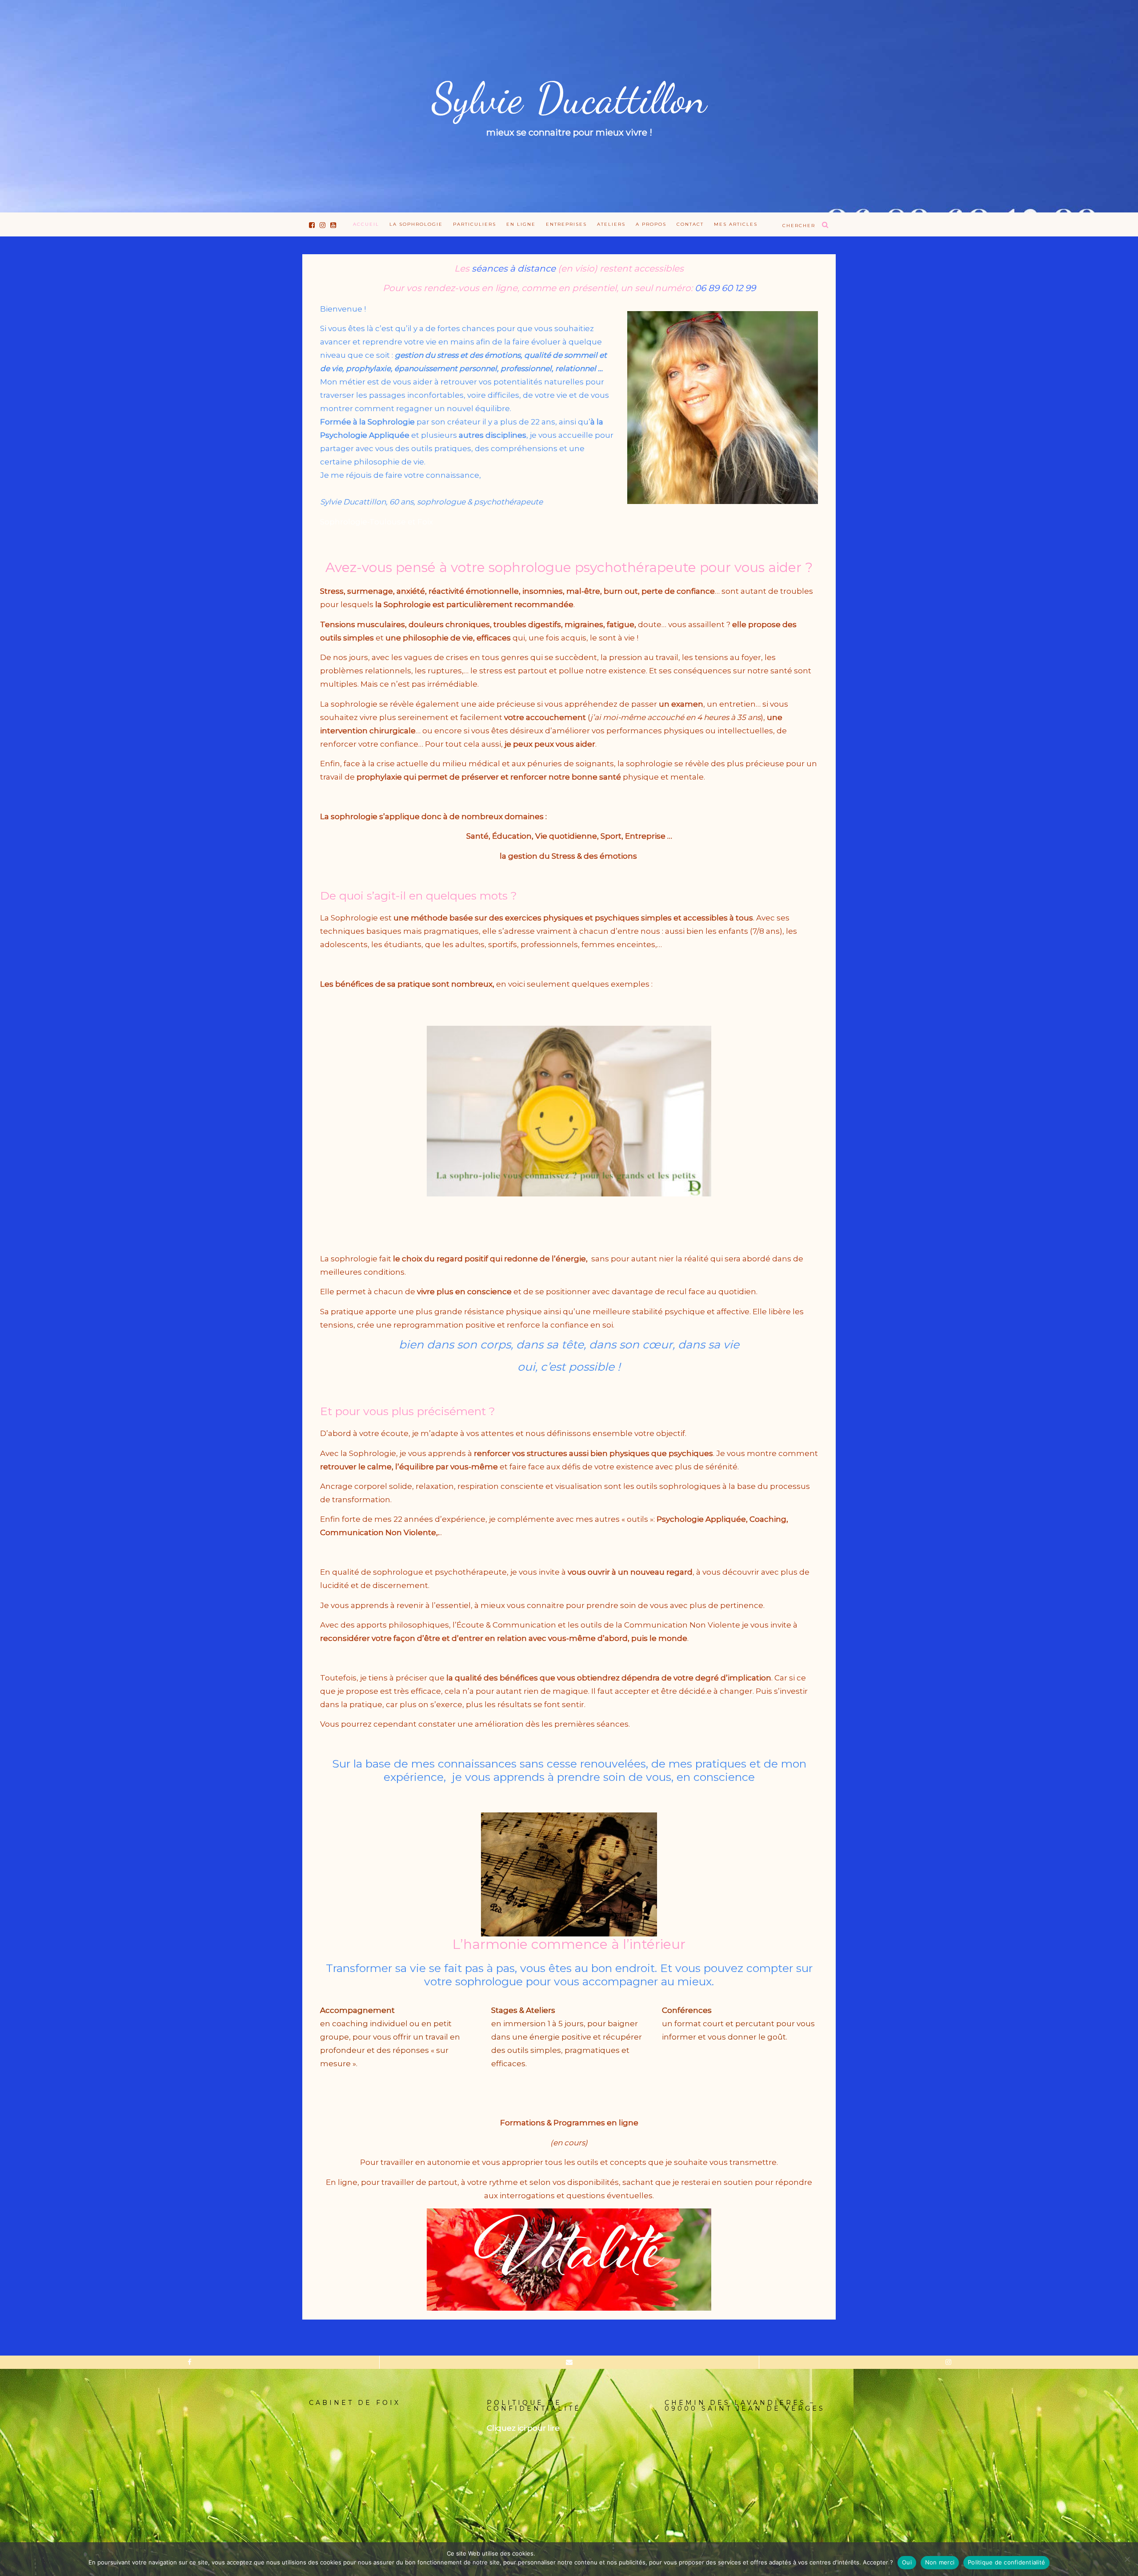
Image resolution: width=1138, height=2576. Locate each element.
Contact (690, 224)
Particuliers (475, 224)
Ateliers (611, 224)
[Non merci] (1127, 2559)
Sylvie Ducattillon (569, 99)
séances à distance (514, 268)
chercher (799, 226)
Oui (907, 2562)
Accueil (366, 224)
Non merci (940, 2562)
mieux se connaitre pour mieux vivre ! (569, 132)
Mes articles (736, 224)
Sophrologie (408, 604)
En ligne (521, 224)
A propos (651, 224)
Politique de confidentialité (1006, 2562)
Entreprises (566, 224)
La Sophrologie (416, 224)
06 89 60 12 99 (725, 288)
